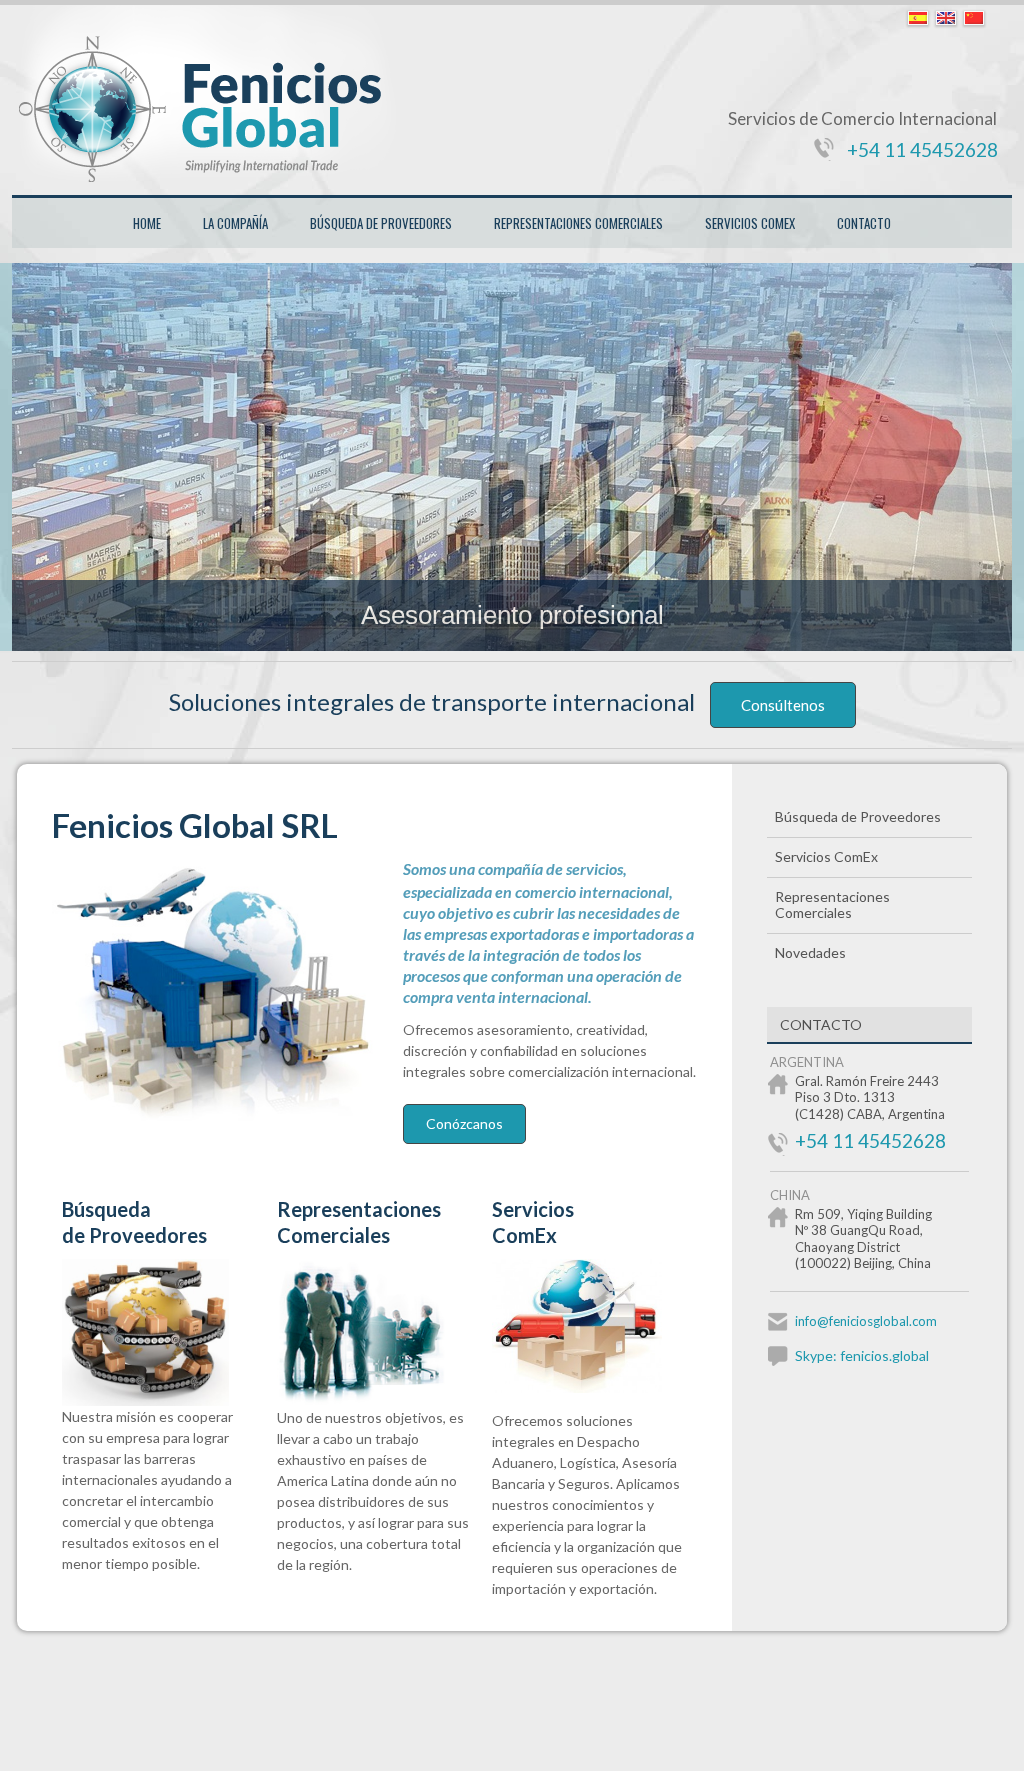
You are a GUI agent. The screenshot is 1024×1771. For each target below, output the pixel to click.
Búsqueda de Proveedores (381, 223)
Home (147, 223)
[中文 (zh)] (974, 19)
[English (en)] (946, 19)
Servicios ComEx (750, 223)
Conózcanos (464, 1123)
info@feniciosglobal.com (866, 1321)
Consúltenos (783, 705)
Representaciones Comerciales (578, 223)
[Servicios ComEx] (589, 1387)
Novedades (810, 952)
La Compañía (235, 223)
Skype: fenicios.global (862, 1355)
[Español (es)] (918, 19)
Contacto (864, 223)
